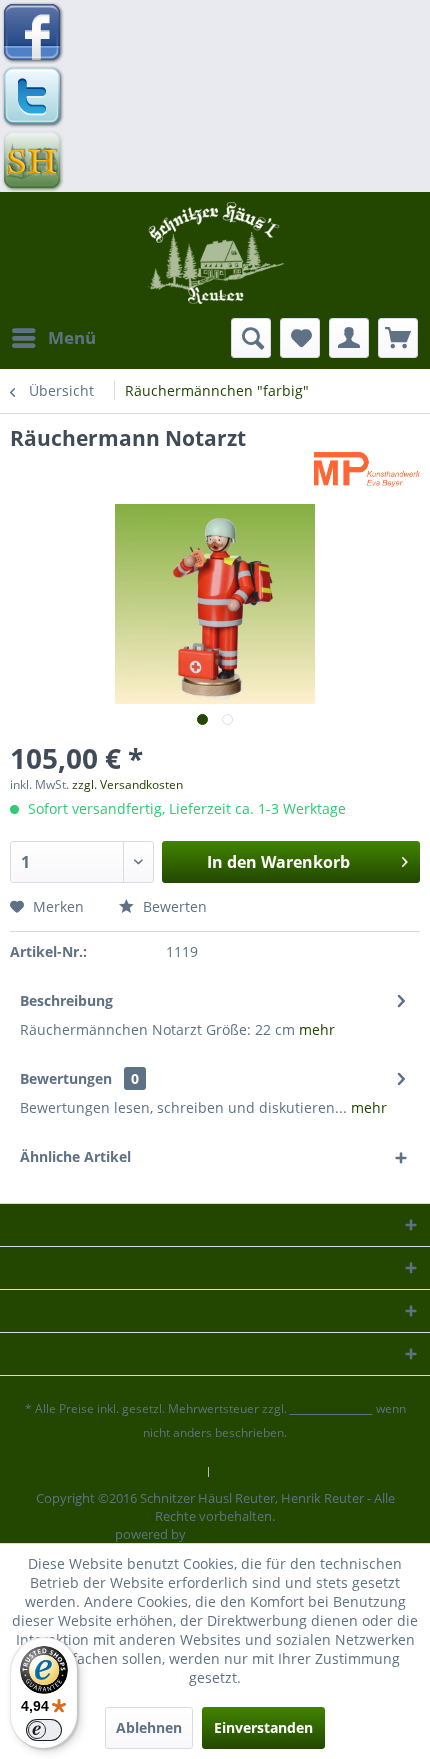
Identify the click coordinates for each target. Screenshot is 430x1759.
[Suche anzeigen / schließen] (251, 338)
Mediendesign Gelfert (252, 1534)
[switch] (44, 1730)
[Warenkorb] (398, 338)
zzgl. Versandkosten (127, 784)
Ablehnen (149, 1727)
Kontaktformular (148, 1472)
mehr (317, 1029)
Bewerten (173, 906)
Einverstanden (263, 1727)
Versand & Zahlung (276, 1472)
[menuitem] (53, 338)
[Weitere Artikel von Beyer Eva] (367, 469)
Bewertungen (66, 1078)
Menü (72, 337)
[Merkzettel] (300, 338)
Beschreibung (66, 1000)
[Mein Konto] (349, 338)
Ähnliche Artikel (75, 1156)
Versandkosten (331, 1408)
